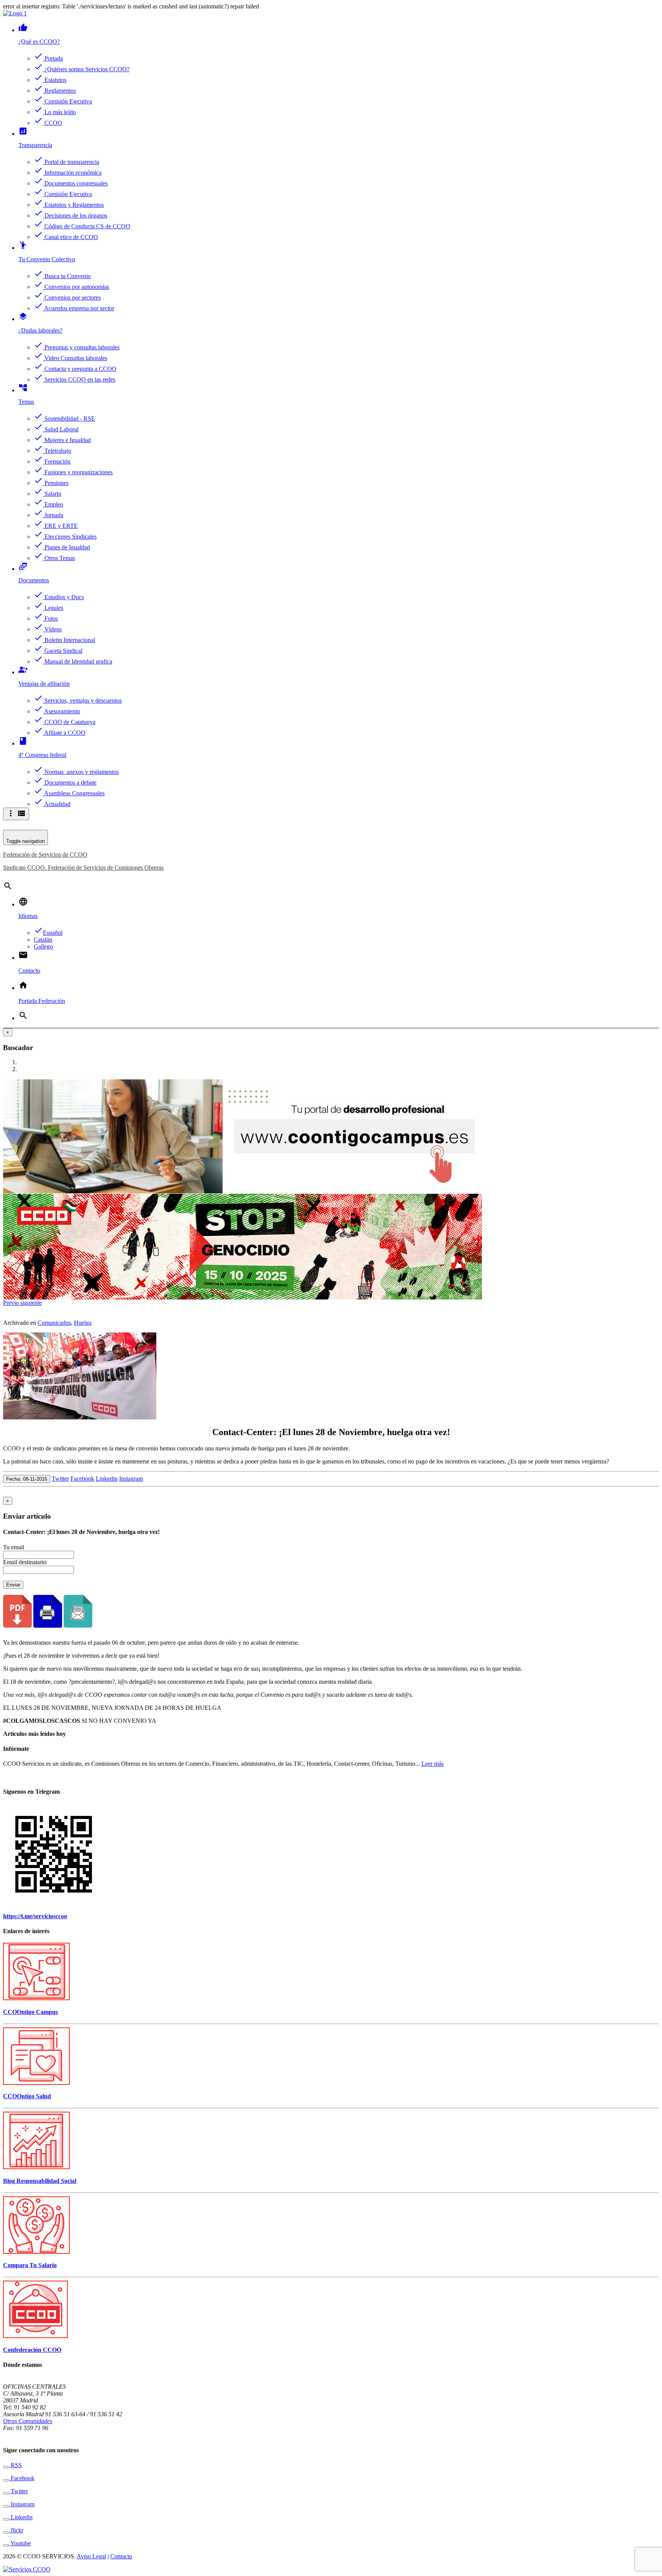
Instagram (131, 1479)
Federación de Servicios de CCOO (45, 855)
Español (48, 933)
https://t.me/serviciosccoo (35, 1916)
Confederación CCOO (32, 2350)
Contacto (121, 2556)
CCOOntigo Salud (27, 2096)
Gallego (43, 946)
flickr (16, 2530)
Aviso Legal (91, 2556)
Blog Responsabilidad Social (40, 2181)
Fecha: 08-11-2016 (27, 1479)
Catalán (43, 940)
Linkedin (107, 1479)
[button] (12, 1303)
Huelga (83, 1323)
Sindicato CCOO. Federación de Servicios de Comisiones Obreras (83, 868)
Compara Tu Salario (30, 2265)
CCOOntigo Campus (30, 2012)
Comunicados (54, 1323)
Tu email (14, 1547)
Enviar (13, 1585)
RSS (16, 2465)
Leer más (433, 1764)
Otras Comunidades (28, 2421)
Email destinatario (25, 1562)
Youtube (20, 2543)
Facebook (82, 1479)
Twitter (60, 1479)
